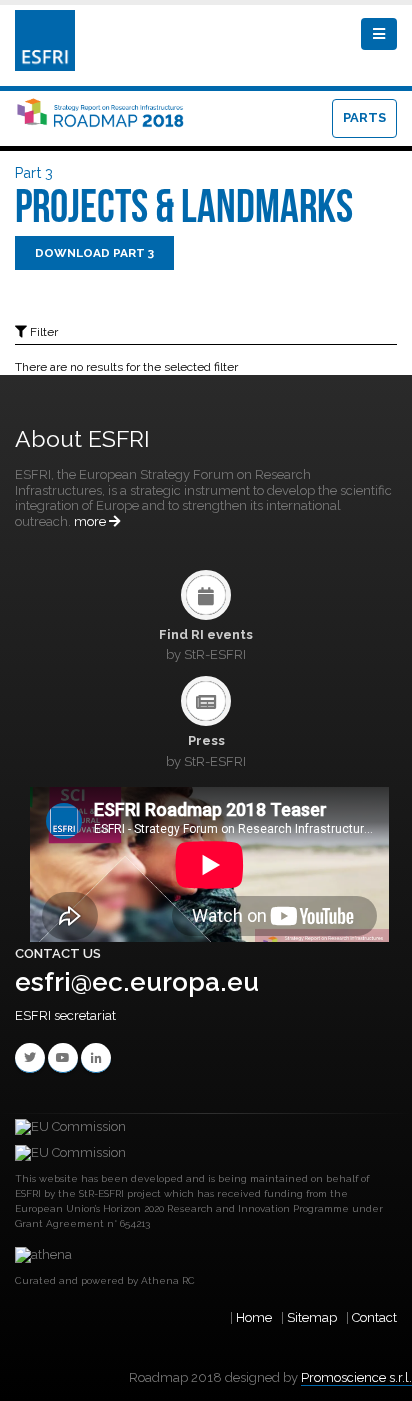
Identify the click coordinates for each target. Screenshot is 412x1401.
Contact (374, 1317)
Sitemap (312, 1317)
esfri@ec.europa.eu (137, 982)
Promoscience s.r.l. (356, 1377)
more (91, 521)
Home (254, 1317)
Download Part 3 (94, 253)
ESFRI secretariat (65, 1015)
